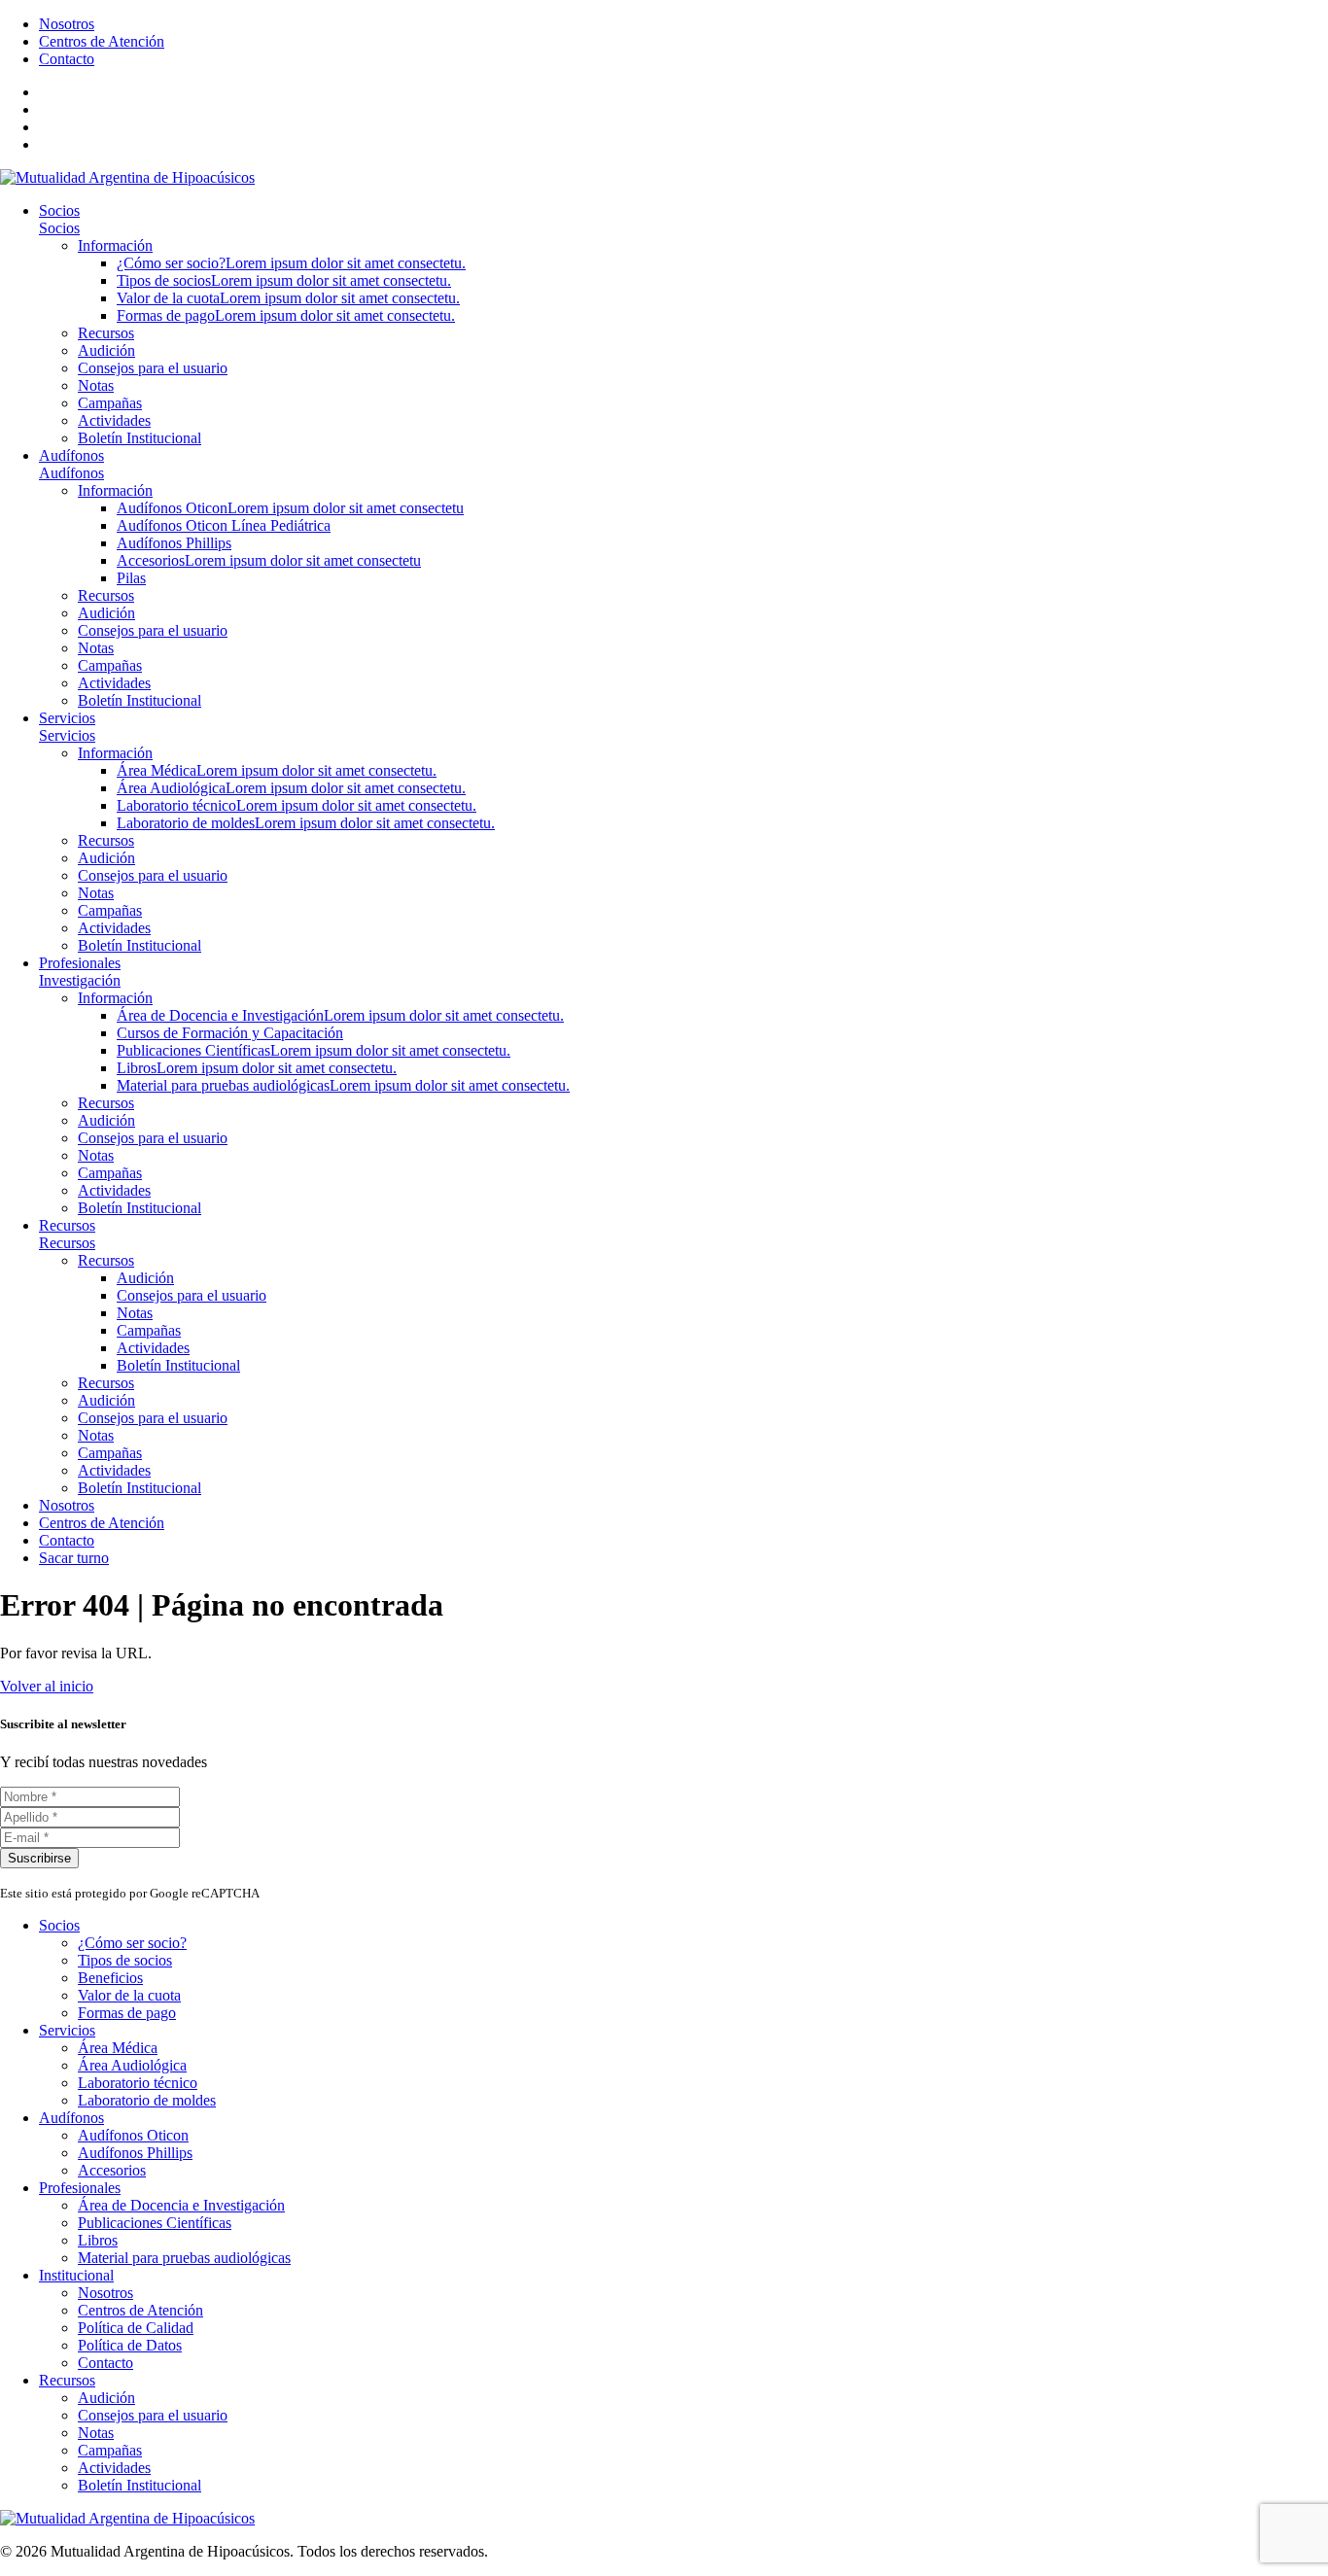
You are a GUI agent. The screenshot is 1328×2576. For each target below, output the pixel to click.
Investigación (80, 980)
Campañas (110, 403)
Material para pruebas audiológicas (343, 1085)
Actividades (114, 420)
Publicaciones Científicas (314, 1050)
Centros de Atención (102, 41)
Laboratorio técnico (297, 805)
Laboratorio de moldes (306, 823)
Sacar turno (74, 1558)
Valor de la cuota (288, 298)
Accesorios (269, 560)
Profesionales (80, 963)
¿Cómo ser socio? (291, 263)
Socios (59, 210)
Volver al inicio (47, 1686)
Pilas (131, 578)
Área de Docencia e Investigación (340, 1015)
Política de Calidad (136, 2328)
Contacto (67, 59)
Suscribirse (39, 1858)
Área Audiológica (291, 788)
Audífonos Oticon (290, 508)
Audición (106, 350)
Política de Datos (130, 2345)
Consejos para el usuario (153, 368)
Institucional (76, 2275)
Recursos (106, 333)
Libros (257, 1068)
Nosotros (67, 24)
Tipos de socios (284, 280)
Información (115, 245)
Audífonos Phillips (174, 543)
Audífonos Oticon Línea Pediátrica (224, 525)
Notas (96, 385)
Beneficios (110, 1978)
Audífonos (71, 455)
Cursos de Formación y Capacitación (230, 1033)
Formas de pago (286, 315)
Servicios (67, 718)
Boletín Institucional (140, 438)
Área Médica (277, 770)
